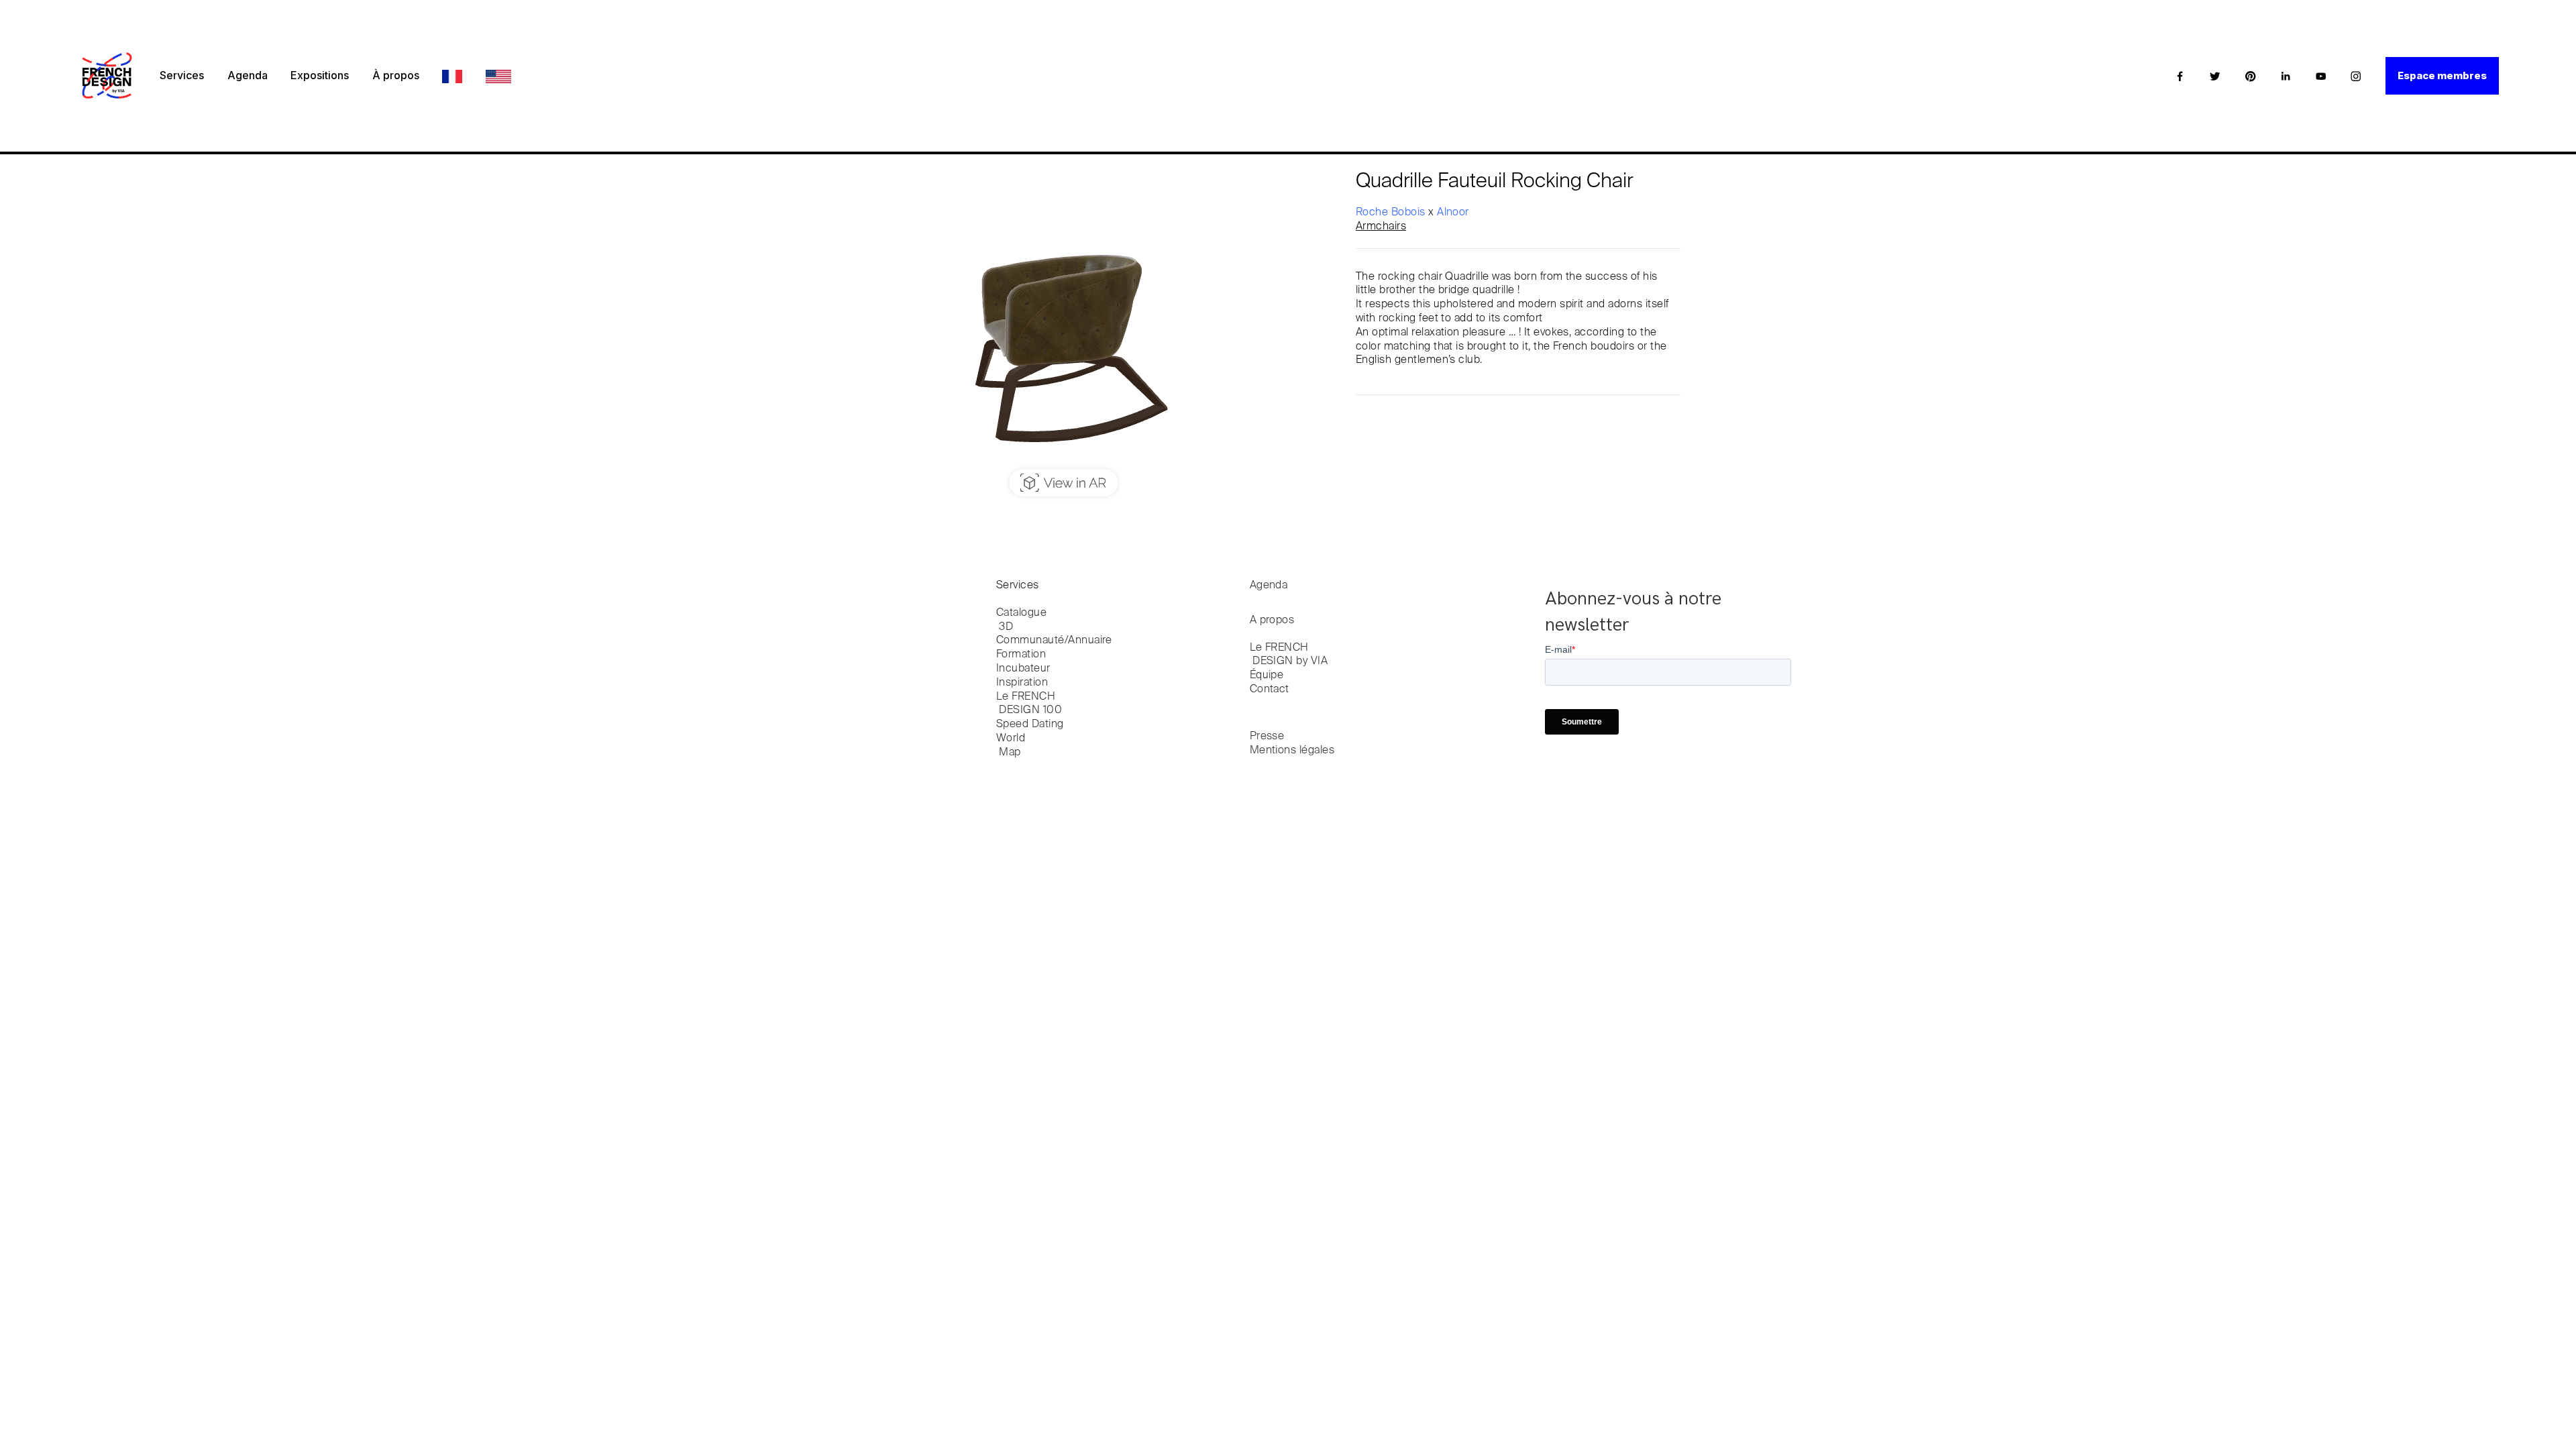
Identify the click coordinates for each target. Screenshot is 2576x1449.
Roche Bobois (1392, 213)
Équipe (1267, 676)
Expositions (320, 75)
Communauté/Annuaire (1054, 641)
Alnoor (1453, 213)
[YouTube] (2321, 76)
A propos (1272, 621)
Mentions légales (1292, 751)
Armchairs (1381, 227)
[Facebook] (2180, 76)
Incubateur (1023, 669)
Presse (1267, 737)
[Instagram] (2356, 76)
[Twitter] (2215, 76)
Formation (1021, 655)
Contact (1270, 690)
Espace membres (2442, 75)
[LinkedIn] (2286, 76)
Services (182, 75)
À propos (396, 75)
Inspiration (1022, 683)
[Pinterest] (2251, 76)
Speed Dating (1030, 724)
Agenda (248, 75)
